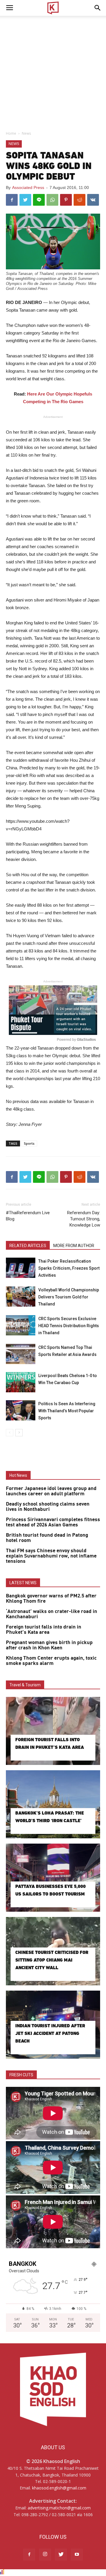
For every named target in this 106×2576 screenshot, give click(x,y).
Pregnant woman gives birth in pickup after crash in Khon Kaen (49, 1645)
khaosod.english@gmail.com (59, 2488)
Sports (29, 1143)
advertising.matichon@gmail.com (59, 2508)
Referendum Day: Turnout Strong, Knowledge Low (84, 1219)
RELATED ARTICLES (28, 1246)
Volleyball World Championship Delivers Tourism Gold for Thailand (69, 1297)
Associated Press (28, 188)
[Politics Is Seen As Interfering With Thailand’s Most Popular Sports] (21, 1410)
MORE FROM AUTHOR (74, 1246)
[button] (98, 8)
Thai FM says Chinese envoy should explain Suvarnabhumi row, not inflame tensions (51, 1556)
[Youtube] (77, 2555)
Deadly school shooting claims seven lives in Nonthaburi (48, 1507)
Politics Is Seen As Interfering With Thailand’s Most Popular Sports (67, 1411)
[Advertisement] (53, 72)
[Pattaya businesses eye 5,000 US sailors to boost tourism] (53, 1878)
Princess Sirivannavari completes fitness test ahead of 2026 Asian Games (53, 1522)
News (26, 133)
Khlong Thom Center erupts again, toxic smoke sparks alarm (51, 1661)
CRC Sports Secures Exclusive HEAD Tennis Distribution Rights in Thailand (69, 1326)
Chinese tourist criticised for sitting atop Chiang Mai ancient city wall (52, 1960)
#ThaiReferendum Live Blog (28, 1216)
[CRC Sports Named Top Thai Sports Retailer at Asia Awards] (21, 1354)
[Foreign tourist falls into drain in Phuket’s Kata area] (53, 1731)
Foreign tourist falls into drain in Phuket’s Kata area (44, 1630)
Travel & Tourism (25, 1685)
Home (11, 133)
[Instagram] (45, 2555)
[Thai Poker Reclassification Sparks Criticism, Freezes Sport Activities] (21, 1268)
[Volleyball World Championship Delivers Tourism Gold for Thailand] (21, 1297)
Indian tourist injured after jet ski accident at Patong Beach (50, 2033)
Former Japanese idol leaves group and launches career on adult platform (51, 1491)
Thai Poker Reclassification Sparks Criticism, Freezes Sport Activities (69, 1268)
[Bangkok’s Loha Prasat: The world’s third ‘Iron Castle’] (53, 1804)
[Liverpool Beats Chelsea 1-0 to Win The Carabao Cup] (21, 1382)
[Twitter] (61, 2555)
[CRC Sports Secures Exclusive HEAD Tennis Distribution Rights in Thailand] (21, 1325)
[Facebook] (29, 2555)
